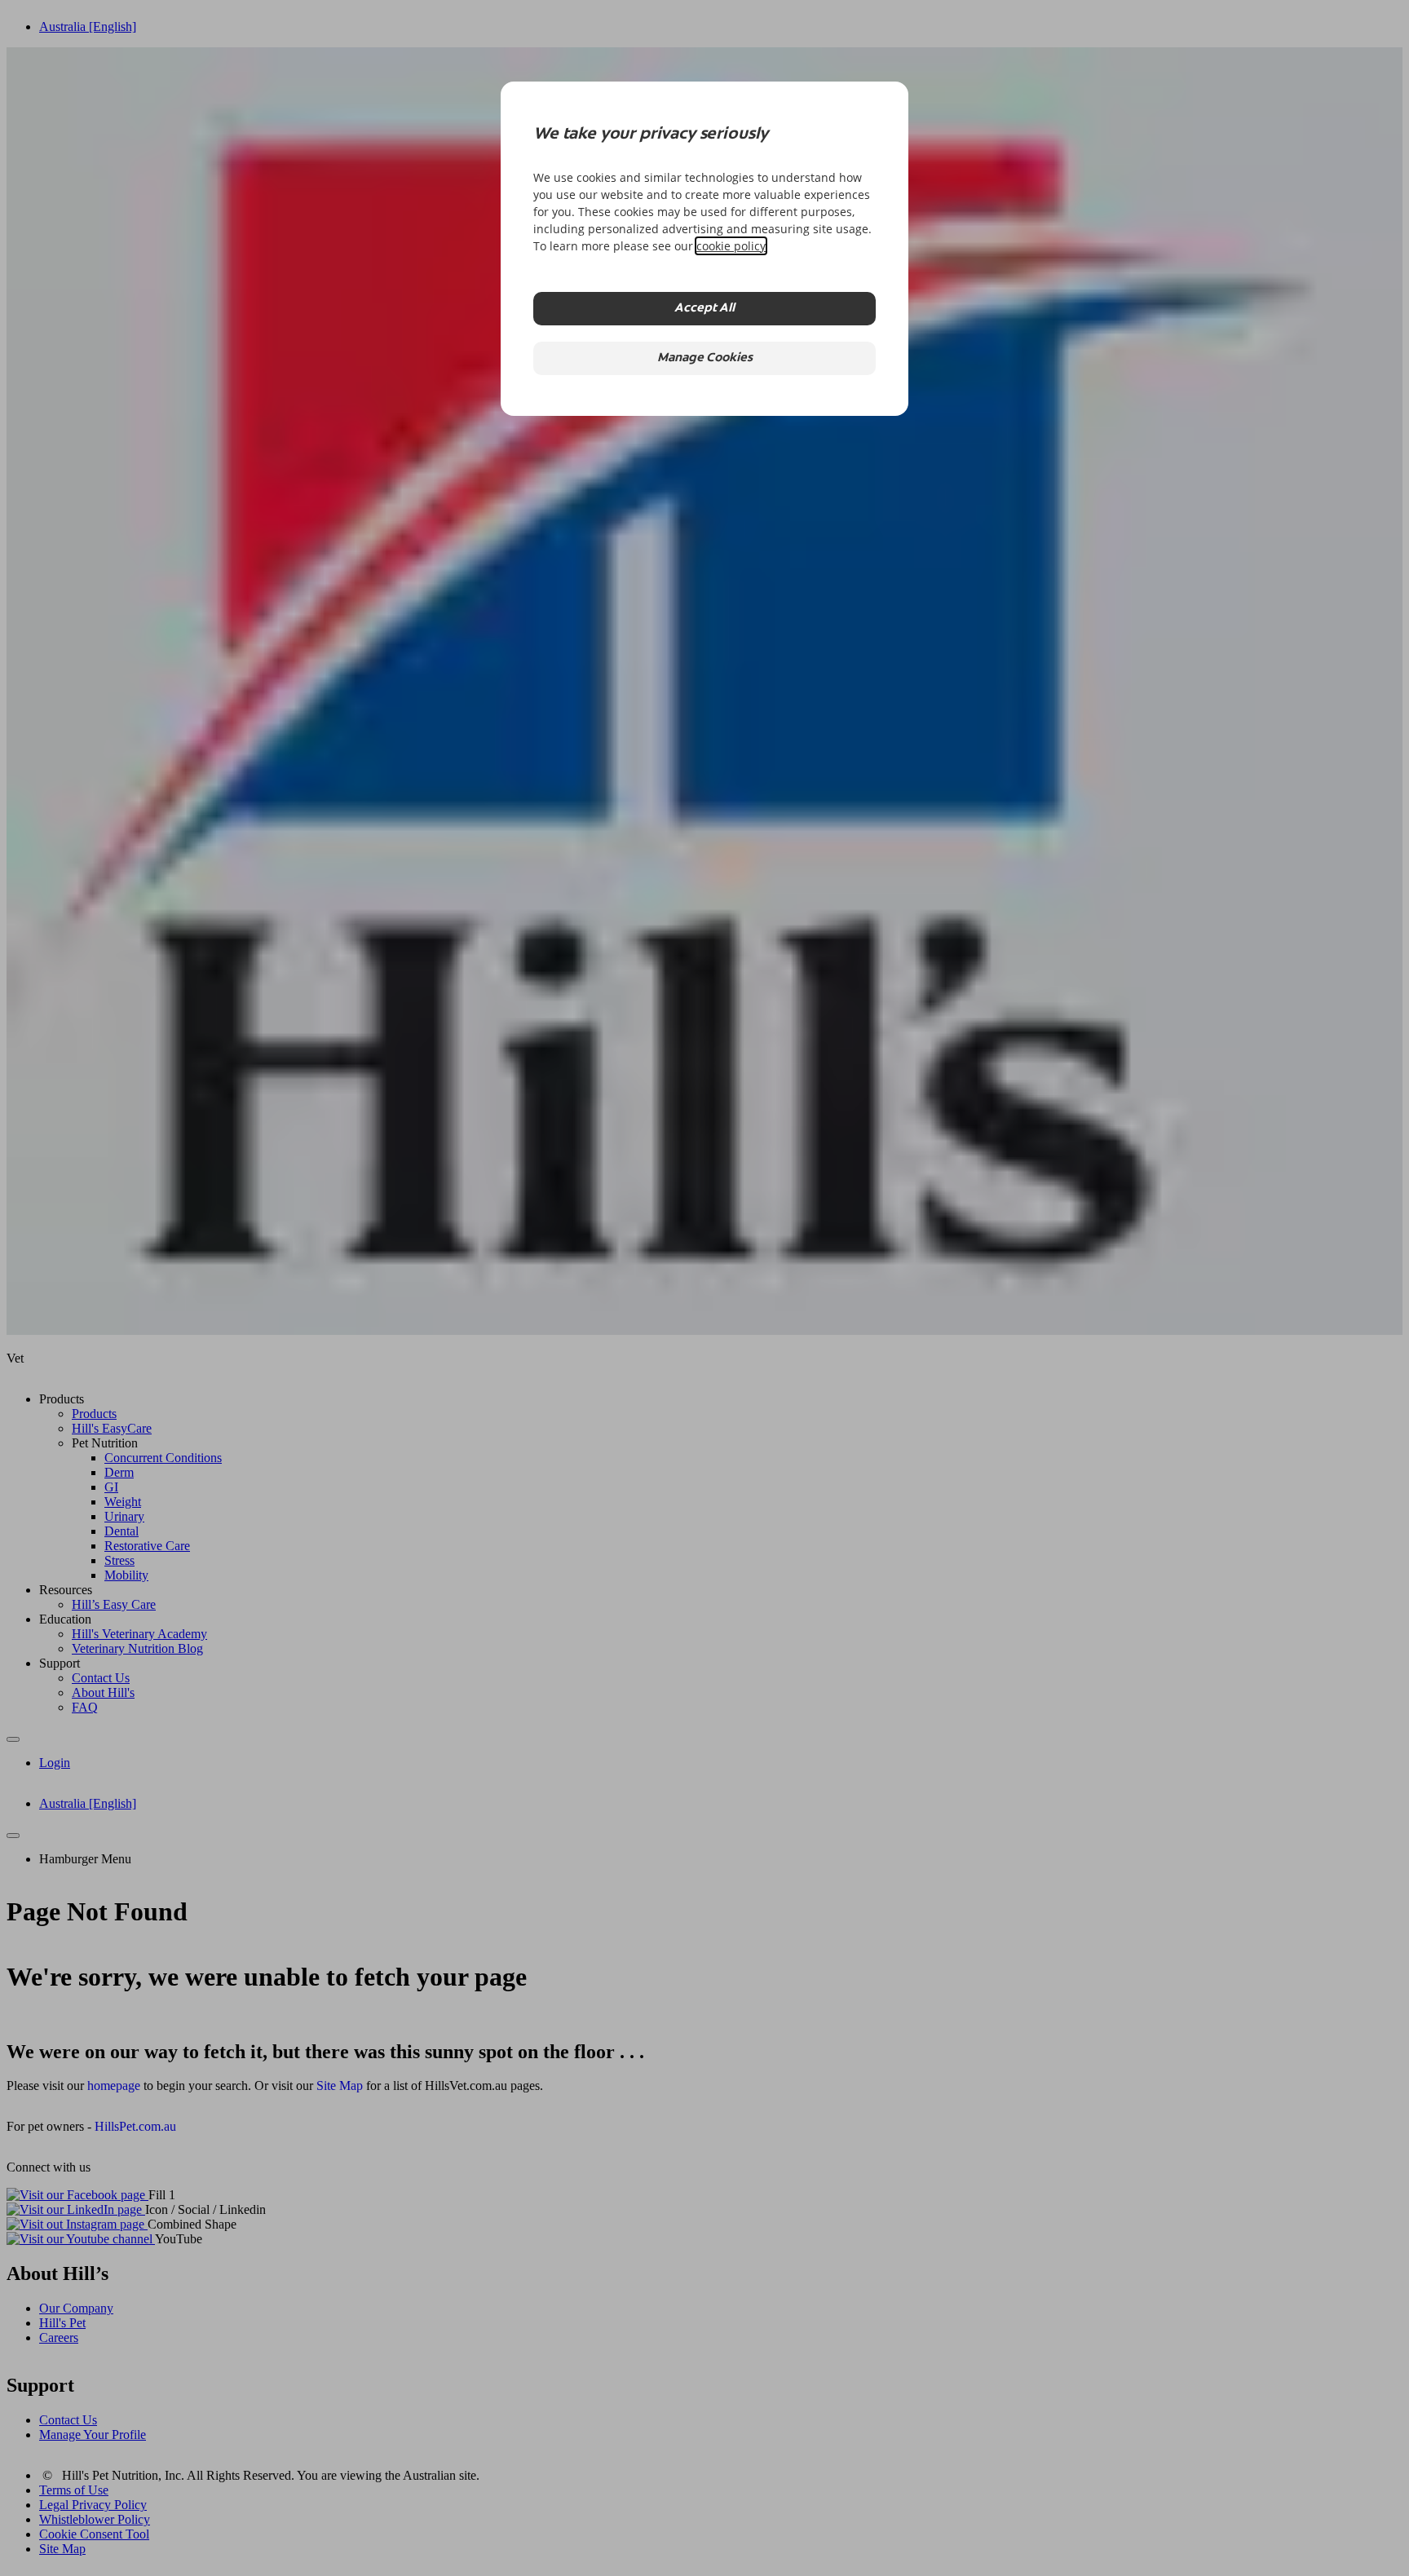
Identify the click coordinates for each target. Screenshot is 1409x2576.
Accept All (704, 309)
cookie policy (731, 246)
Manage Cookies (705, 358)
